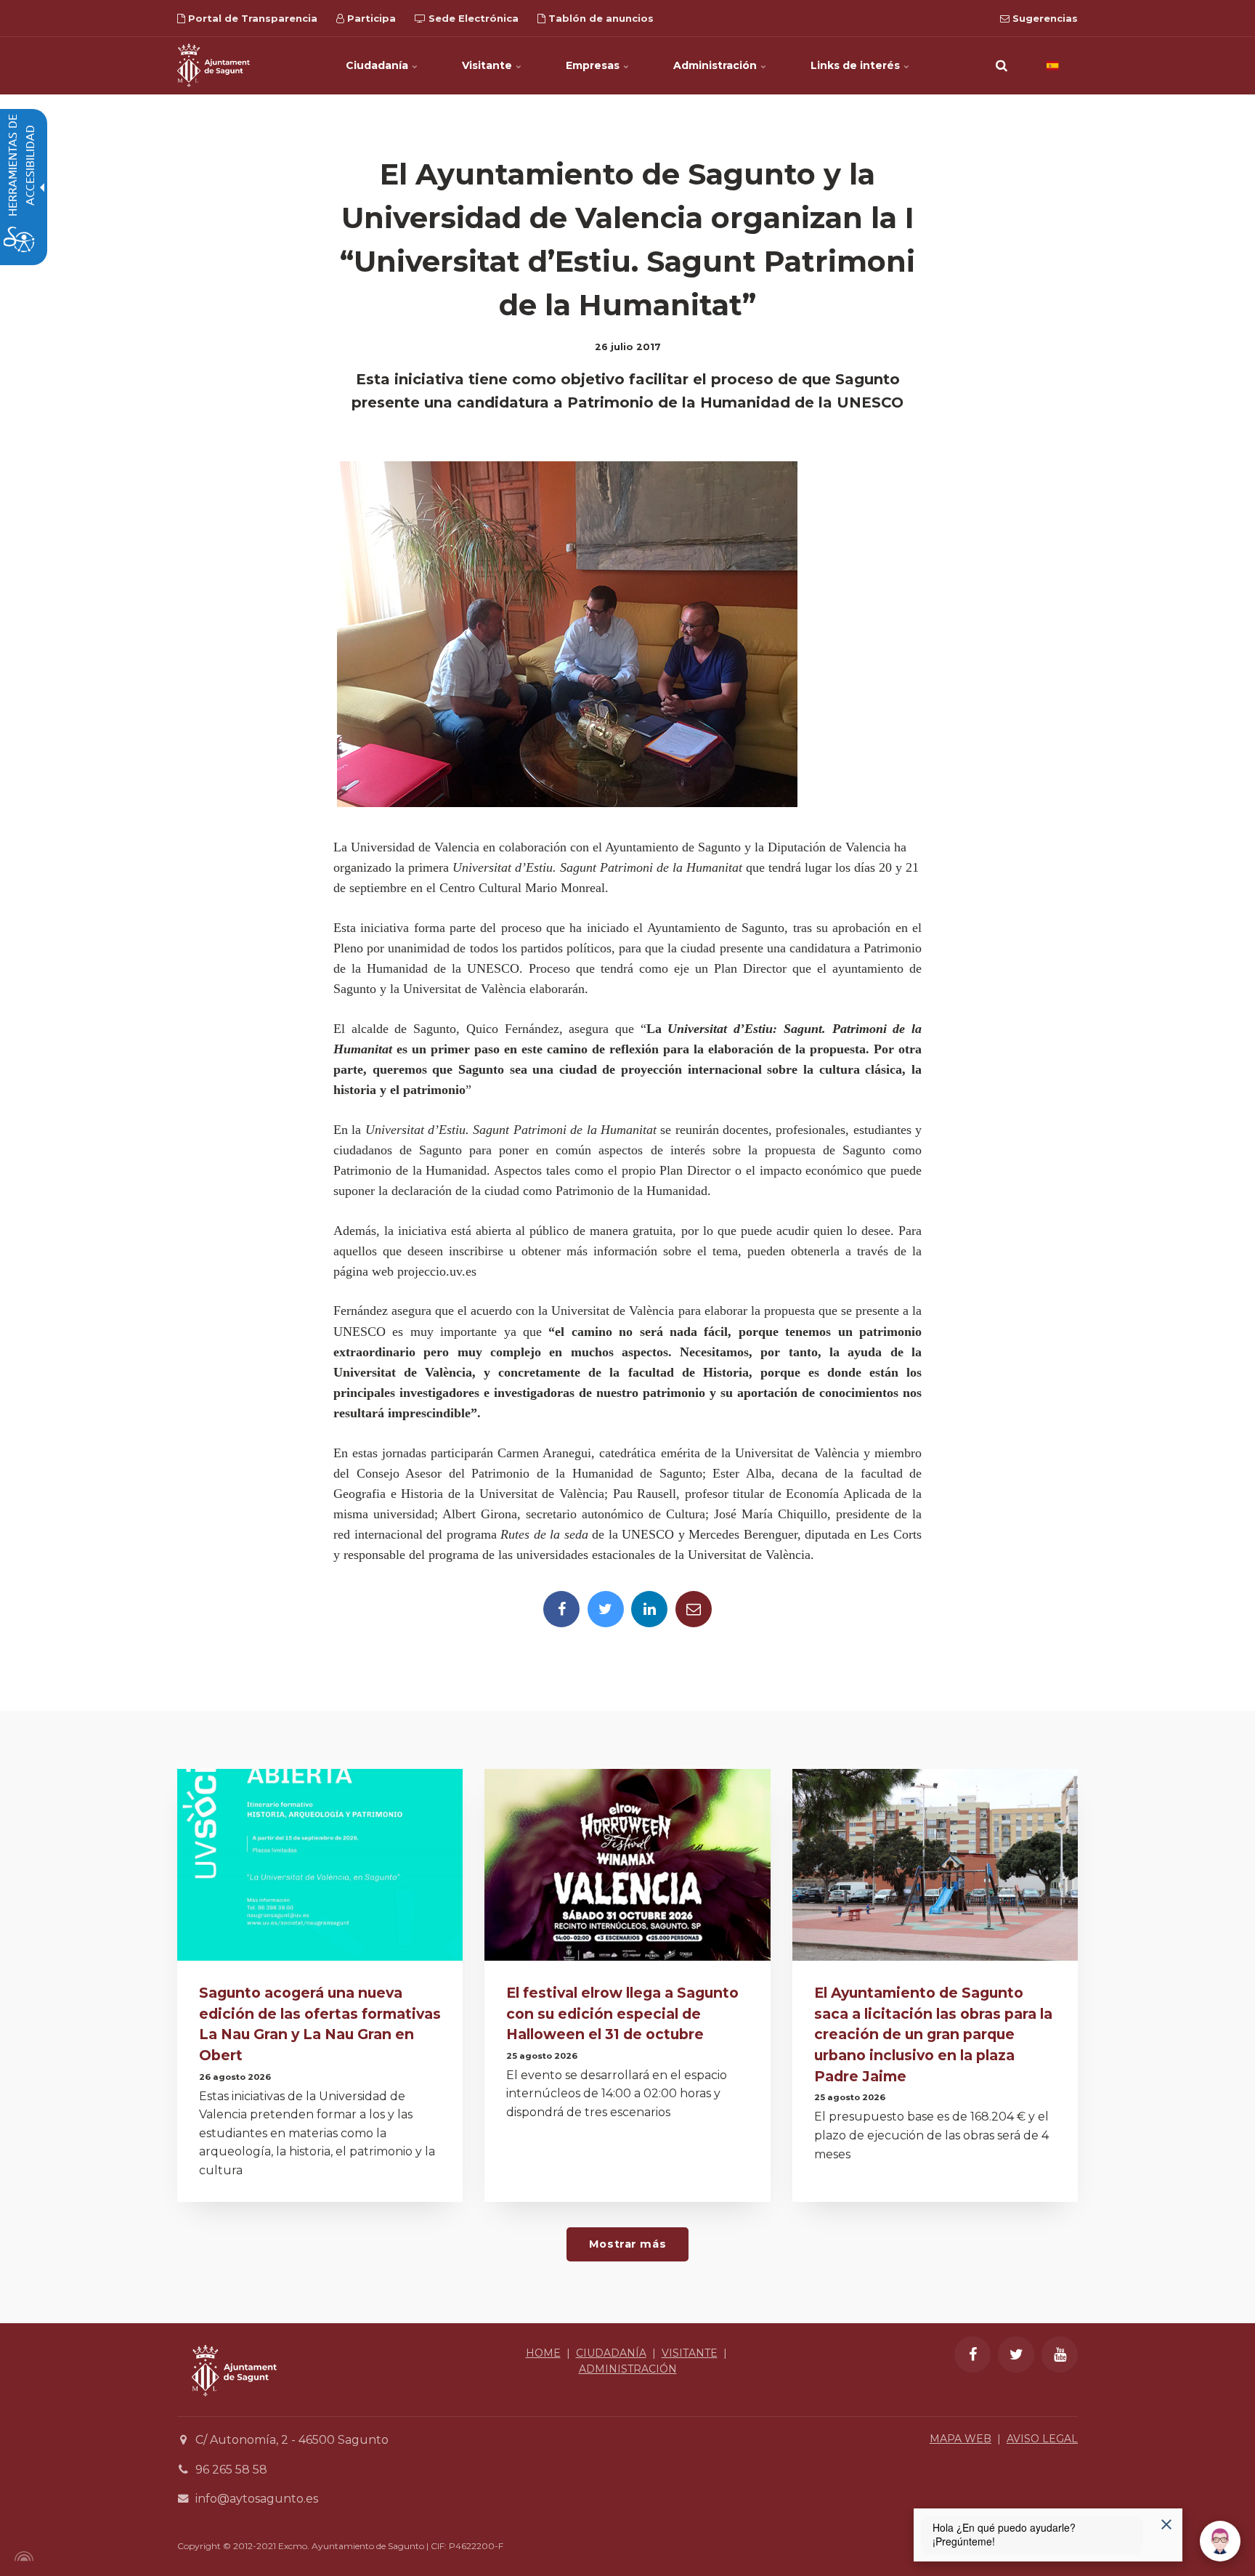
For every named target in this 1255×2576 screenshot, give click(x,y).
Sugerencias (1044, 18)
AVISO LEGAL (1042, 2439)
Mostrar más (627, 2244)
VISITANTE (690, 2353)
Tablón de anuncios (600, 18)
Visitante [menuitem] (488, 65)
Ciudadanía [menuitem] (378, 65)
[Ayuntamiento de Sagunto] (214, 65)
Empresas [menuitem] (594, 65)
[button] (1002, 65)
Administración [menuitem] (716, 65)
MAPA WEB (960, 2439)
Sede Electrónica (472, 18)
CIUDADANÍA (611, 2353)
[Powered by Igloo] (22, 2556)
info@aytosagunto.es (257, 2499)
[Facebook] (561, 1609)
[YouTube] (1060, 2354)
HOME (543, 2353)
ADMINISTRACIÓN (628, 2369)
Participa (370, 18)
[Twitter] (606, 1609)
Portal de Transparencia (251, 18)
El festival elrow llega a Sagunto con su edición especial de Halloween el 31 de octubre (622, 2014)
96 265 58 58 (231, 2470)
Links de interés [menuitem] (857, 65)
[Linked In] (649, 1609)
